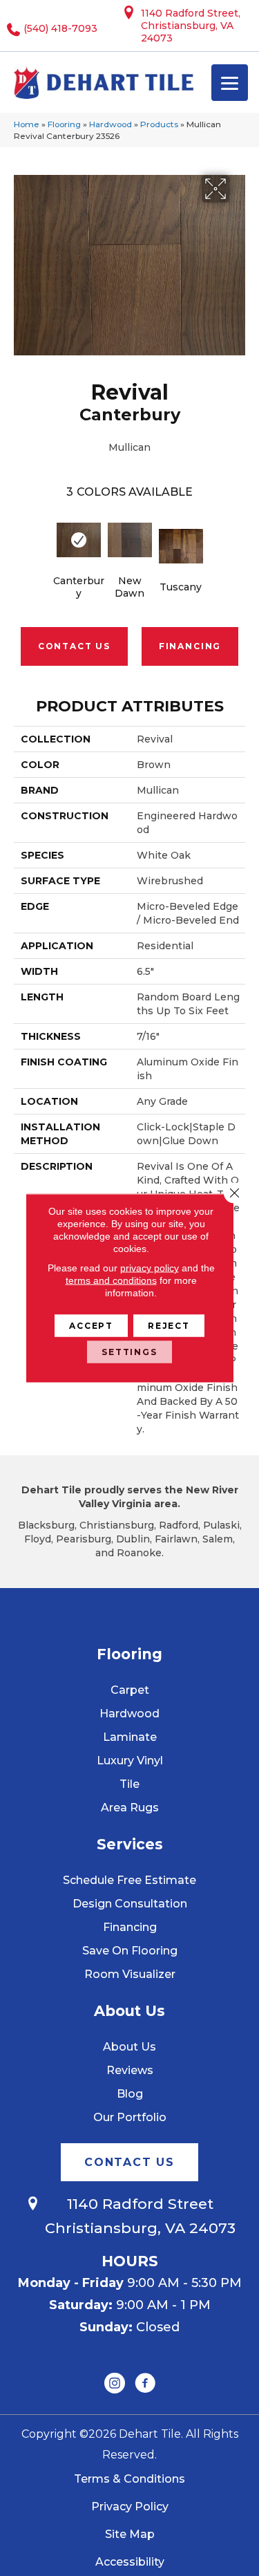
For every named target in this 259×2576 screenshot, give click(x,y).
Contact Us (74, 646)
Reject (169, 1326)
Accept (91, 1326)
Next (238, 539)
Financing (190, 646)
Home (27, 124)
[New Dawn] (130, 540)
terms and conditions (111, 1280)
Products (159, 124)
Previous (21, 539)
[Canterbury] (79, 540)
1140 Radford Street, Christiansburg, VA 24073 (191, 26)
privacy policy (150, 1268)
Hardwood (111, 124)
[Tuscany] (181, 546)
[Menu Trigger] (230, 83)
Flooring (64, 124)
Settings (129, 1352)
